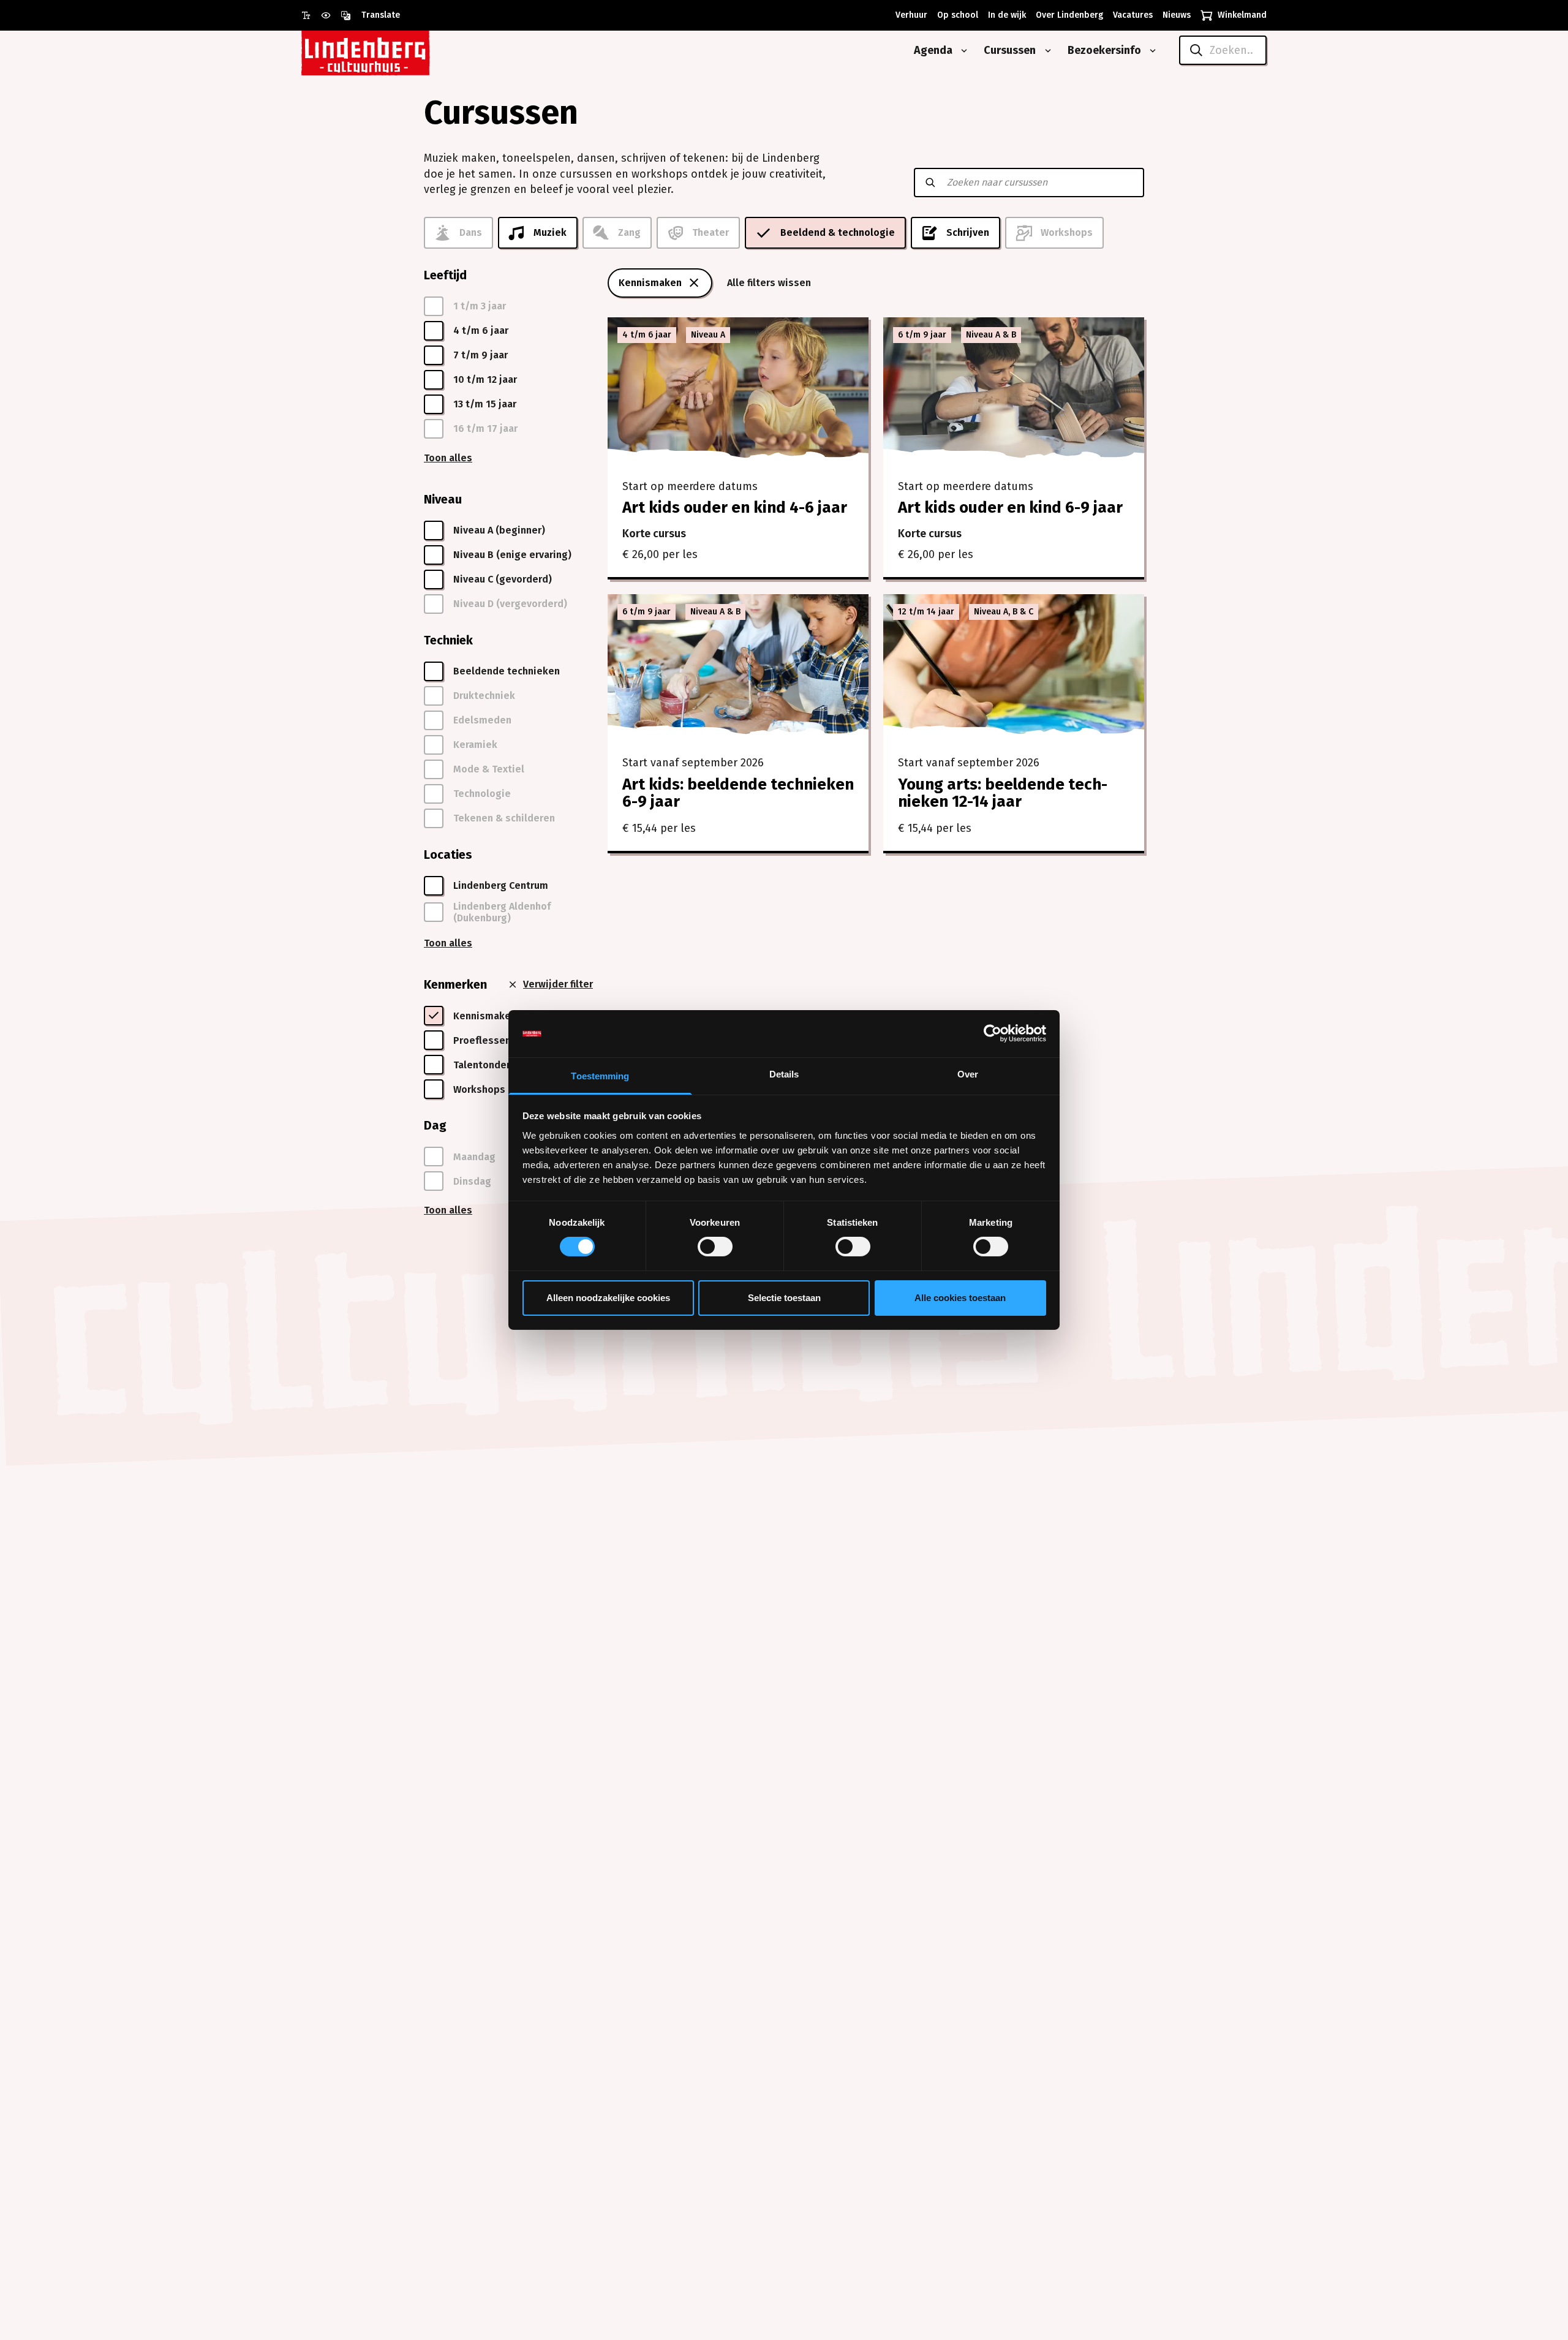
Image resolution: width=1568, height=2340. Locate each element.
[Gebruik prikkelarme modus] (331, 15)
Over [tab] (968, 1074)
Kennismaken (650, 283)
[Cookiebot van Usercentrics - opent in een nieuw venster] (993, 1033)
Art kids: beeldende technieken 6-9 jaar (738, 793)
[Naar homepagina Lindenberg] (393, 51)
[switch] (715, 1247)
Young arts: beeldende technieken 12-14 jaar (1003, 793)
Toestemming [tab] (600, 1076)
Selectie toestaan (784, 1298)
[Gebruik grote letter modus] (311, 15)
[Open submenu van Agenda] (962, 51)
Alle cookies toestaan (960, 1298)
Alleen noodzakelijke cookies (608, 1298)
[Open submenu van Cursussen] (1046, 51)
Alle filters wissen (769, 283)
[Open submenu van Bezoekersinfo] (1150, 51)
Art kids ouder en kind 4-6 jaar (735, 508)
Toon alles (448, 458)
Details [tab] (784, 1074)
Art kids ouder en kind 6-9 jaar (1010, 508)
